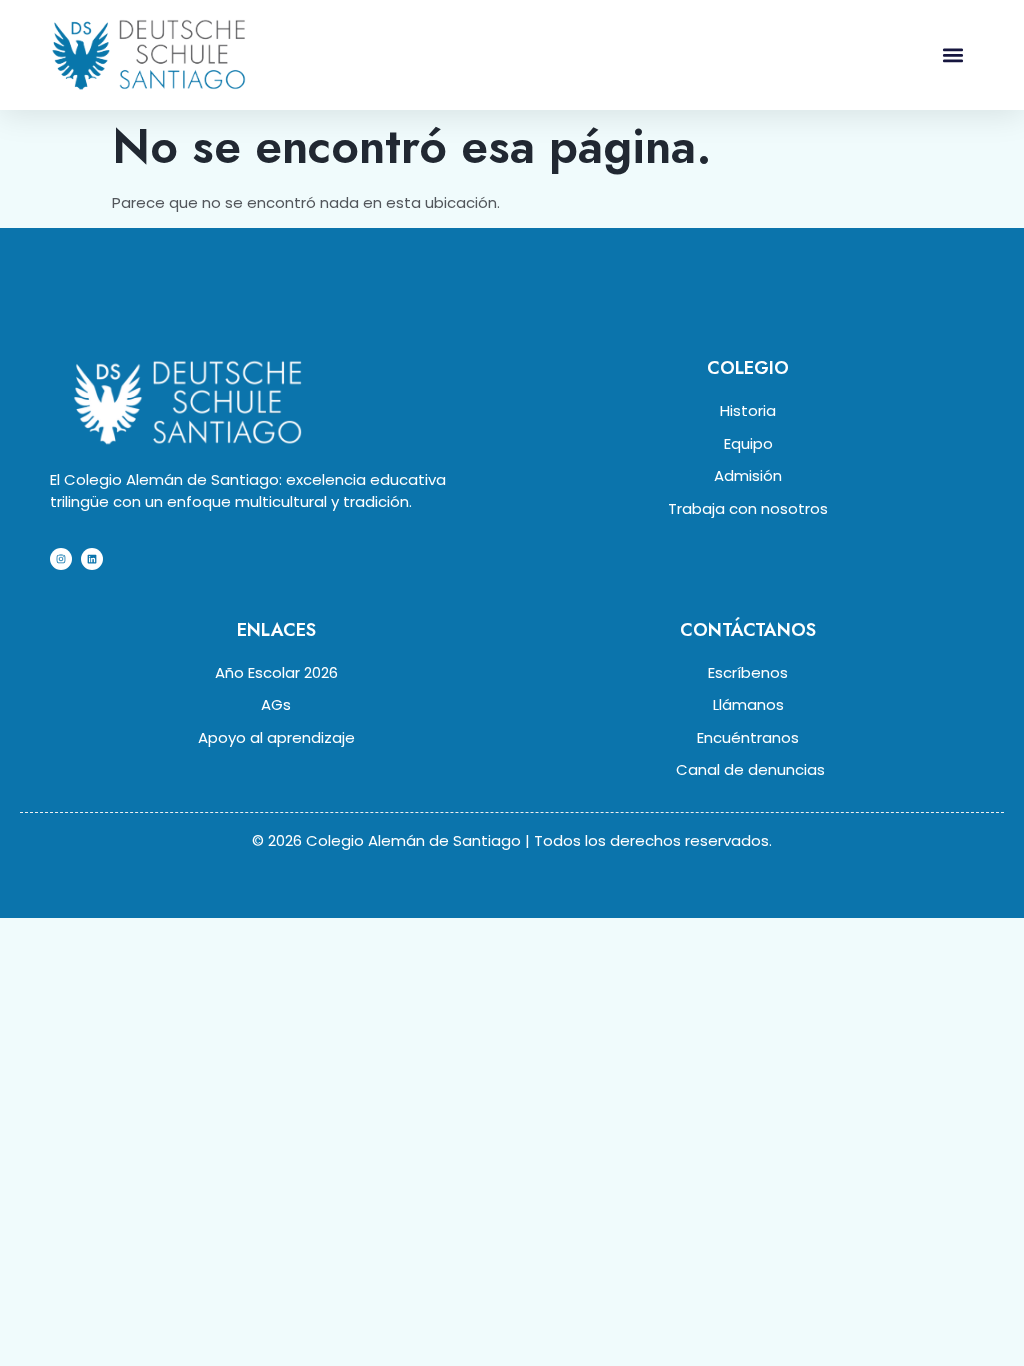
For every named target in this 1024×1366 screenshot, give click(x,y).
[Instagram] (61, 559)
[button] (952, 54)
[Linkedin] (92, 559)
